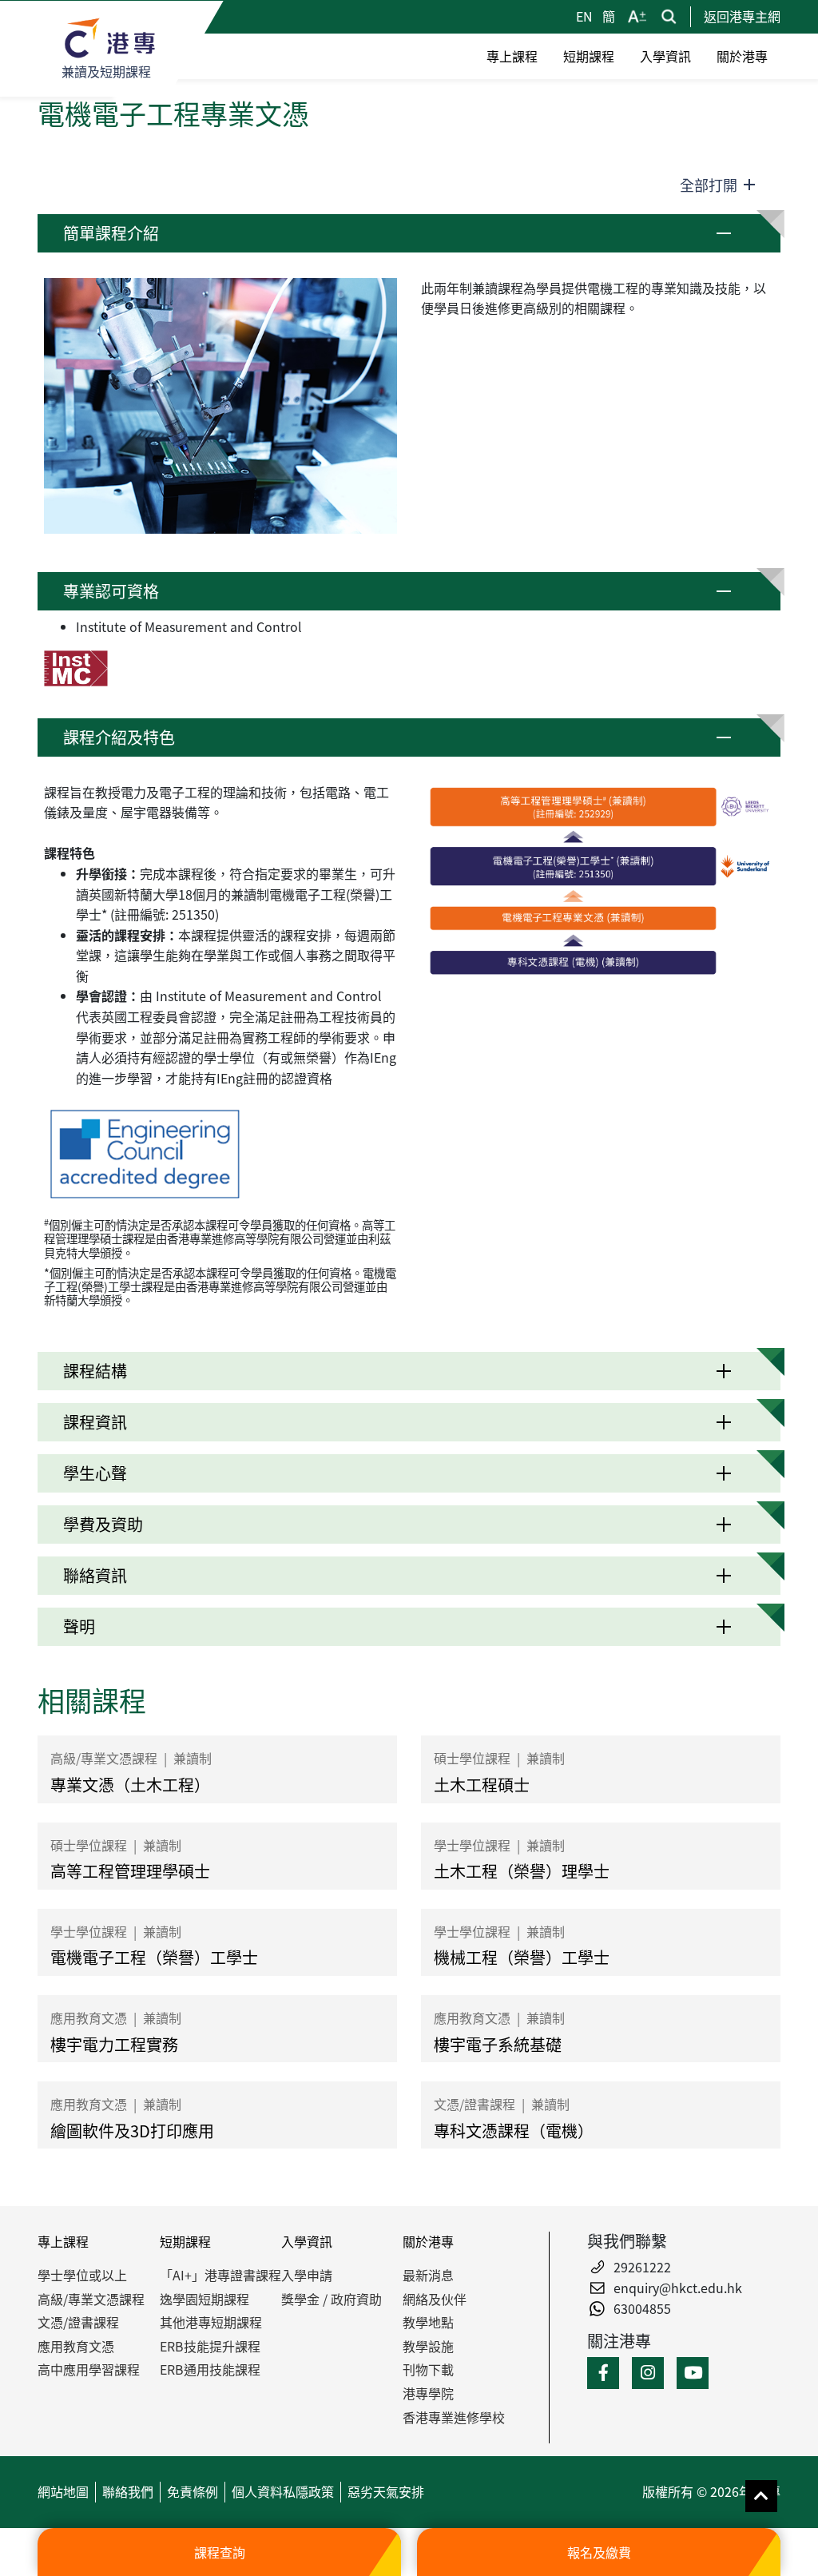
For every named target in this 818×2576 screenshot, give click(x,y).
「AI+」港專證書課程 (220, 2275)
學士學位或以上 (82, 2275)
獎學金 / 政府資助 (332, 2299)
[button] (409, 233)
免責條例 (193, 2491)
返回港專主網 (742, 16)
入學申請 (307, 2275)
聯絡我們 (128, 2491)
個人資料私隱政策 (283, 2491)
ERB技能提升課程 (210, 2346)
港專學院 (428, 2393)
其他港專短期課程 (211, 2322)
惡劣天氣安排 (386, 2491)
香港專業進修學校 (454, 2417)
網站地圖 (63, 2491)
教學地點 (428, 2322)
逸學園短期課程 (204, 2299)
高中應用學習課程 (89, 2369)
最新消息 (428, 2275)
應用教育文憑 (76, 2346)
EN (586, 16)
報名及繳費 (599, 2552)
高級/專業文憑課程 (91, 2299)
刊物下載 (428, 2369)
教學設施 (428, 2346)
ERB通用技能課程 (210, 2369)
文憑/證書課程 (78, 2322)
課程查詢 (220, 2552)
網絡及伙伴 (435, 2299)
